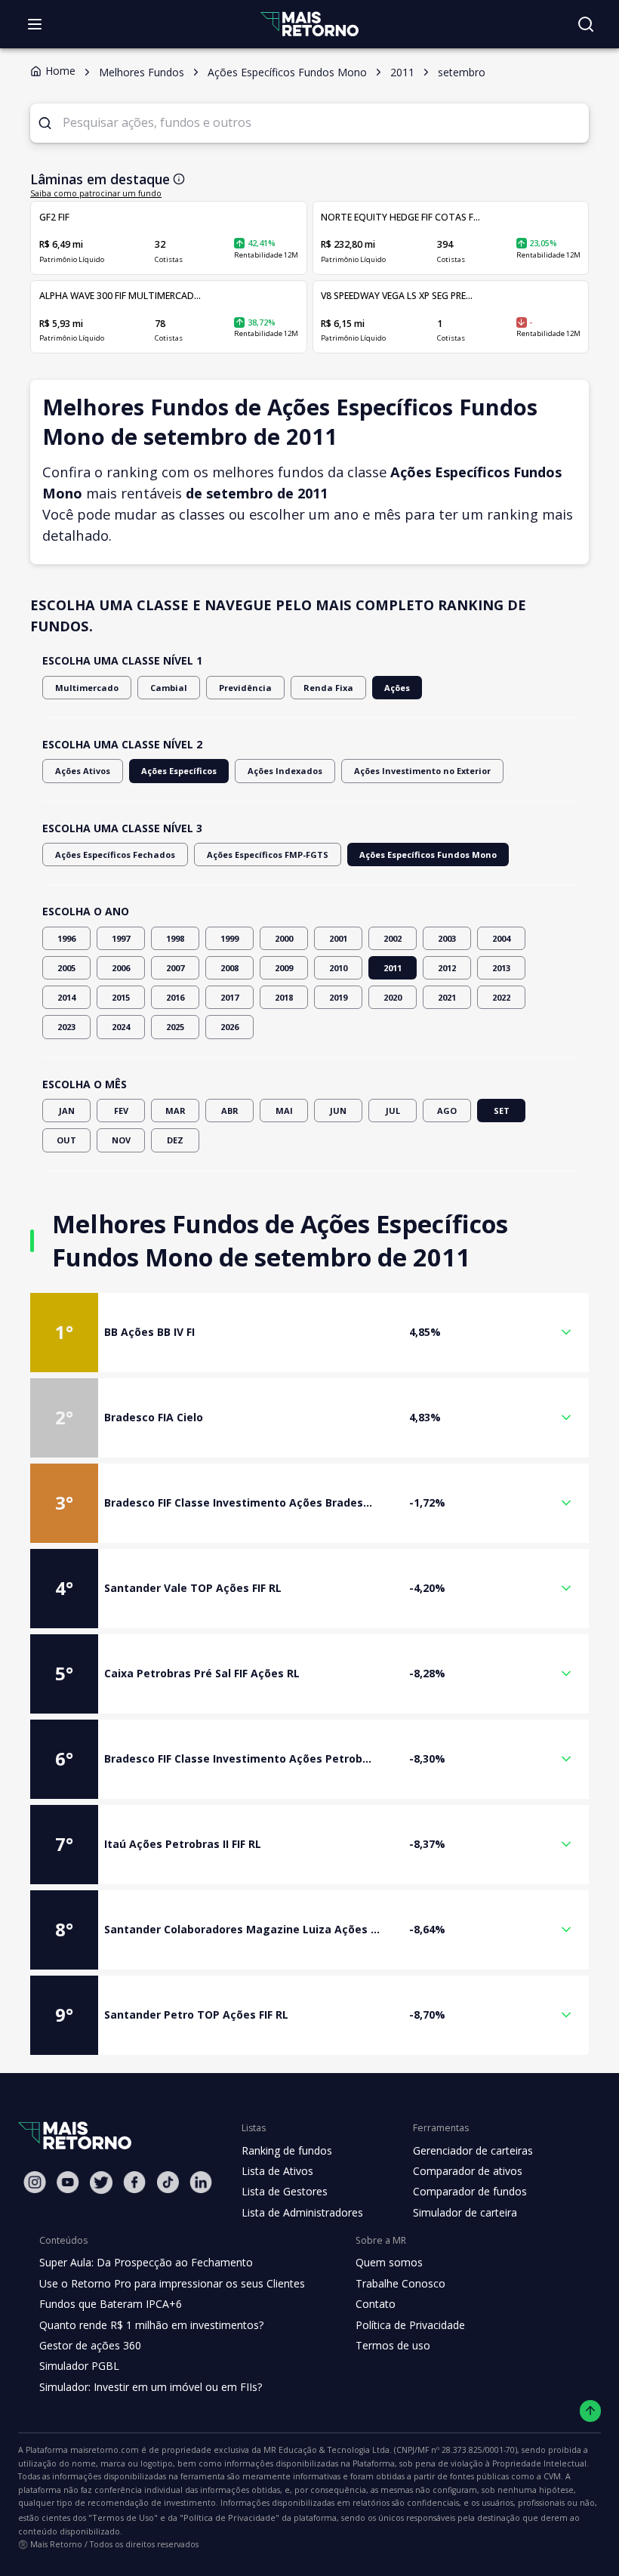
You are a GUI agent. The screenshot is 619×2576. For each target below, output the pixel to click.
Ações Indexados (285, 771)
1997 (121, 938)
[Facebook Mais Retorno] (134, 2182)
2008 (229, 968)
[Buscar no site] (586, 24)
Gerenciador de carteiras (473, 2150)
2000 (284, 938)
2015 (121, 997)
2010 (338, 968)
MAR (176, 1111)
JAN (67, 1111)
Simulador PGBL (79, 2366)
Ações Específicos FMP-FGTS (268, 855)
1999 (229, 938)
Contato (376, 2304)
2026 (229, 1027)
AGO (447, 1111)
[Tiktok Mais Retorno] (168, 2182)
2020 (393, 997)
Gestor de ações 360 (90, 2345)
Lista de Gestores (285, 2191)
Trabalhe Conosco (400, 2283)
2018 (284, 997)
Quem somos (389, 2262)
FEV (121, 1111)
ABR (230, 1111)
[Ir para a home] (309, 24)
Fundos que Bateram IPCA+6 (111, 2304)
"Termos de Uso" (123, 2517)
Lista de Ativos (277, 2171)
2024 (121, 1027)
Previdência (245, 688)
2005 (66, 968)
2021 (447, 997)
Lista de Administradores (302, 2212)
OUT (66, 1140)
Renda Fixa (328, 688)
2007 (175, 968)
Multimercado (87, 688)
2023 (66, 1027)
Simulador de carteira (465, 2212)
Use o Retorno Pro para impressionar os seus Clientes (172, 2283)
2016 (175, 997)
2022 (501, 997)
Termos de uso (393, 2345)
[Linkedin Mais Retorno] (201, 2182)
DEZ (175, 1140)
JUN (338, 1111)
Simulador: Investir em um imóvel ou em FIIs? (151, 2387)
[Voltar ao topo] (591, 2411)
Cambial (169, 688)
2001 (338, 938)
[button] (309, 1333)
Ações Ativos (83, 771)
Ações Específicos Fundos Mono (428, 855)
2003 (447, 938)
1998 (175, 938)
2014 (66, 997)
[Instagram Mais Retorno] (35, 2182)
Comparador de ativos (468, 2171)
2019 (338, 997)
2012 (447, 968)
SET (502, 1111)
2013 (501, 968)
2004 (501, 938)
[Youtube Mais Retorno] (68, 2182)
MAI (284, 1111)
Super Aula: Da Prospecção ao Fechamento (146, 2262)
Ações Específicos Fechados (115, 855)
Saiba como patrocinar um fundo (96, 193)
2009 (284, 968)
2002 (393, 938)
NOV (121, 1140)
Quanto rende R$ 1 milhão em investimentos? (151, 2325)
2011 (393, 968)
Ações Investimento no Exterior (422, 771)
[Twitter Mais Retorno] (101, 2183)
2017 (229, 997)
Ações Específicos (179, 771)
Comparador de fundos (470, 2191)
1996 (66, 938)
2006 (121, 968)
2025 (175, 1027)
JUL (393, 1111)
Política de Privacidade (410, 2325)
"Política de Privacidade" (229, 2517)
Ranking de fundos (287, 2150)
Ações (397, 688)
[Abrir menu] (35, 24)
